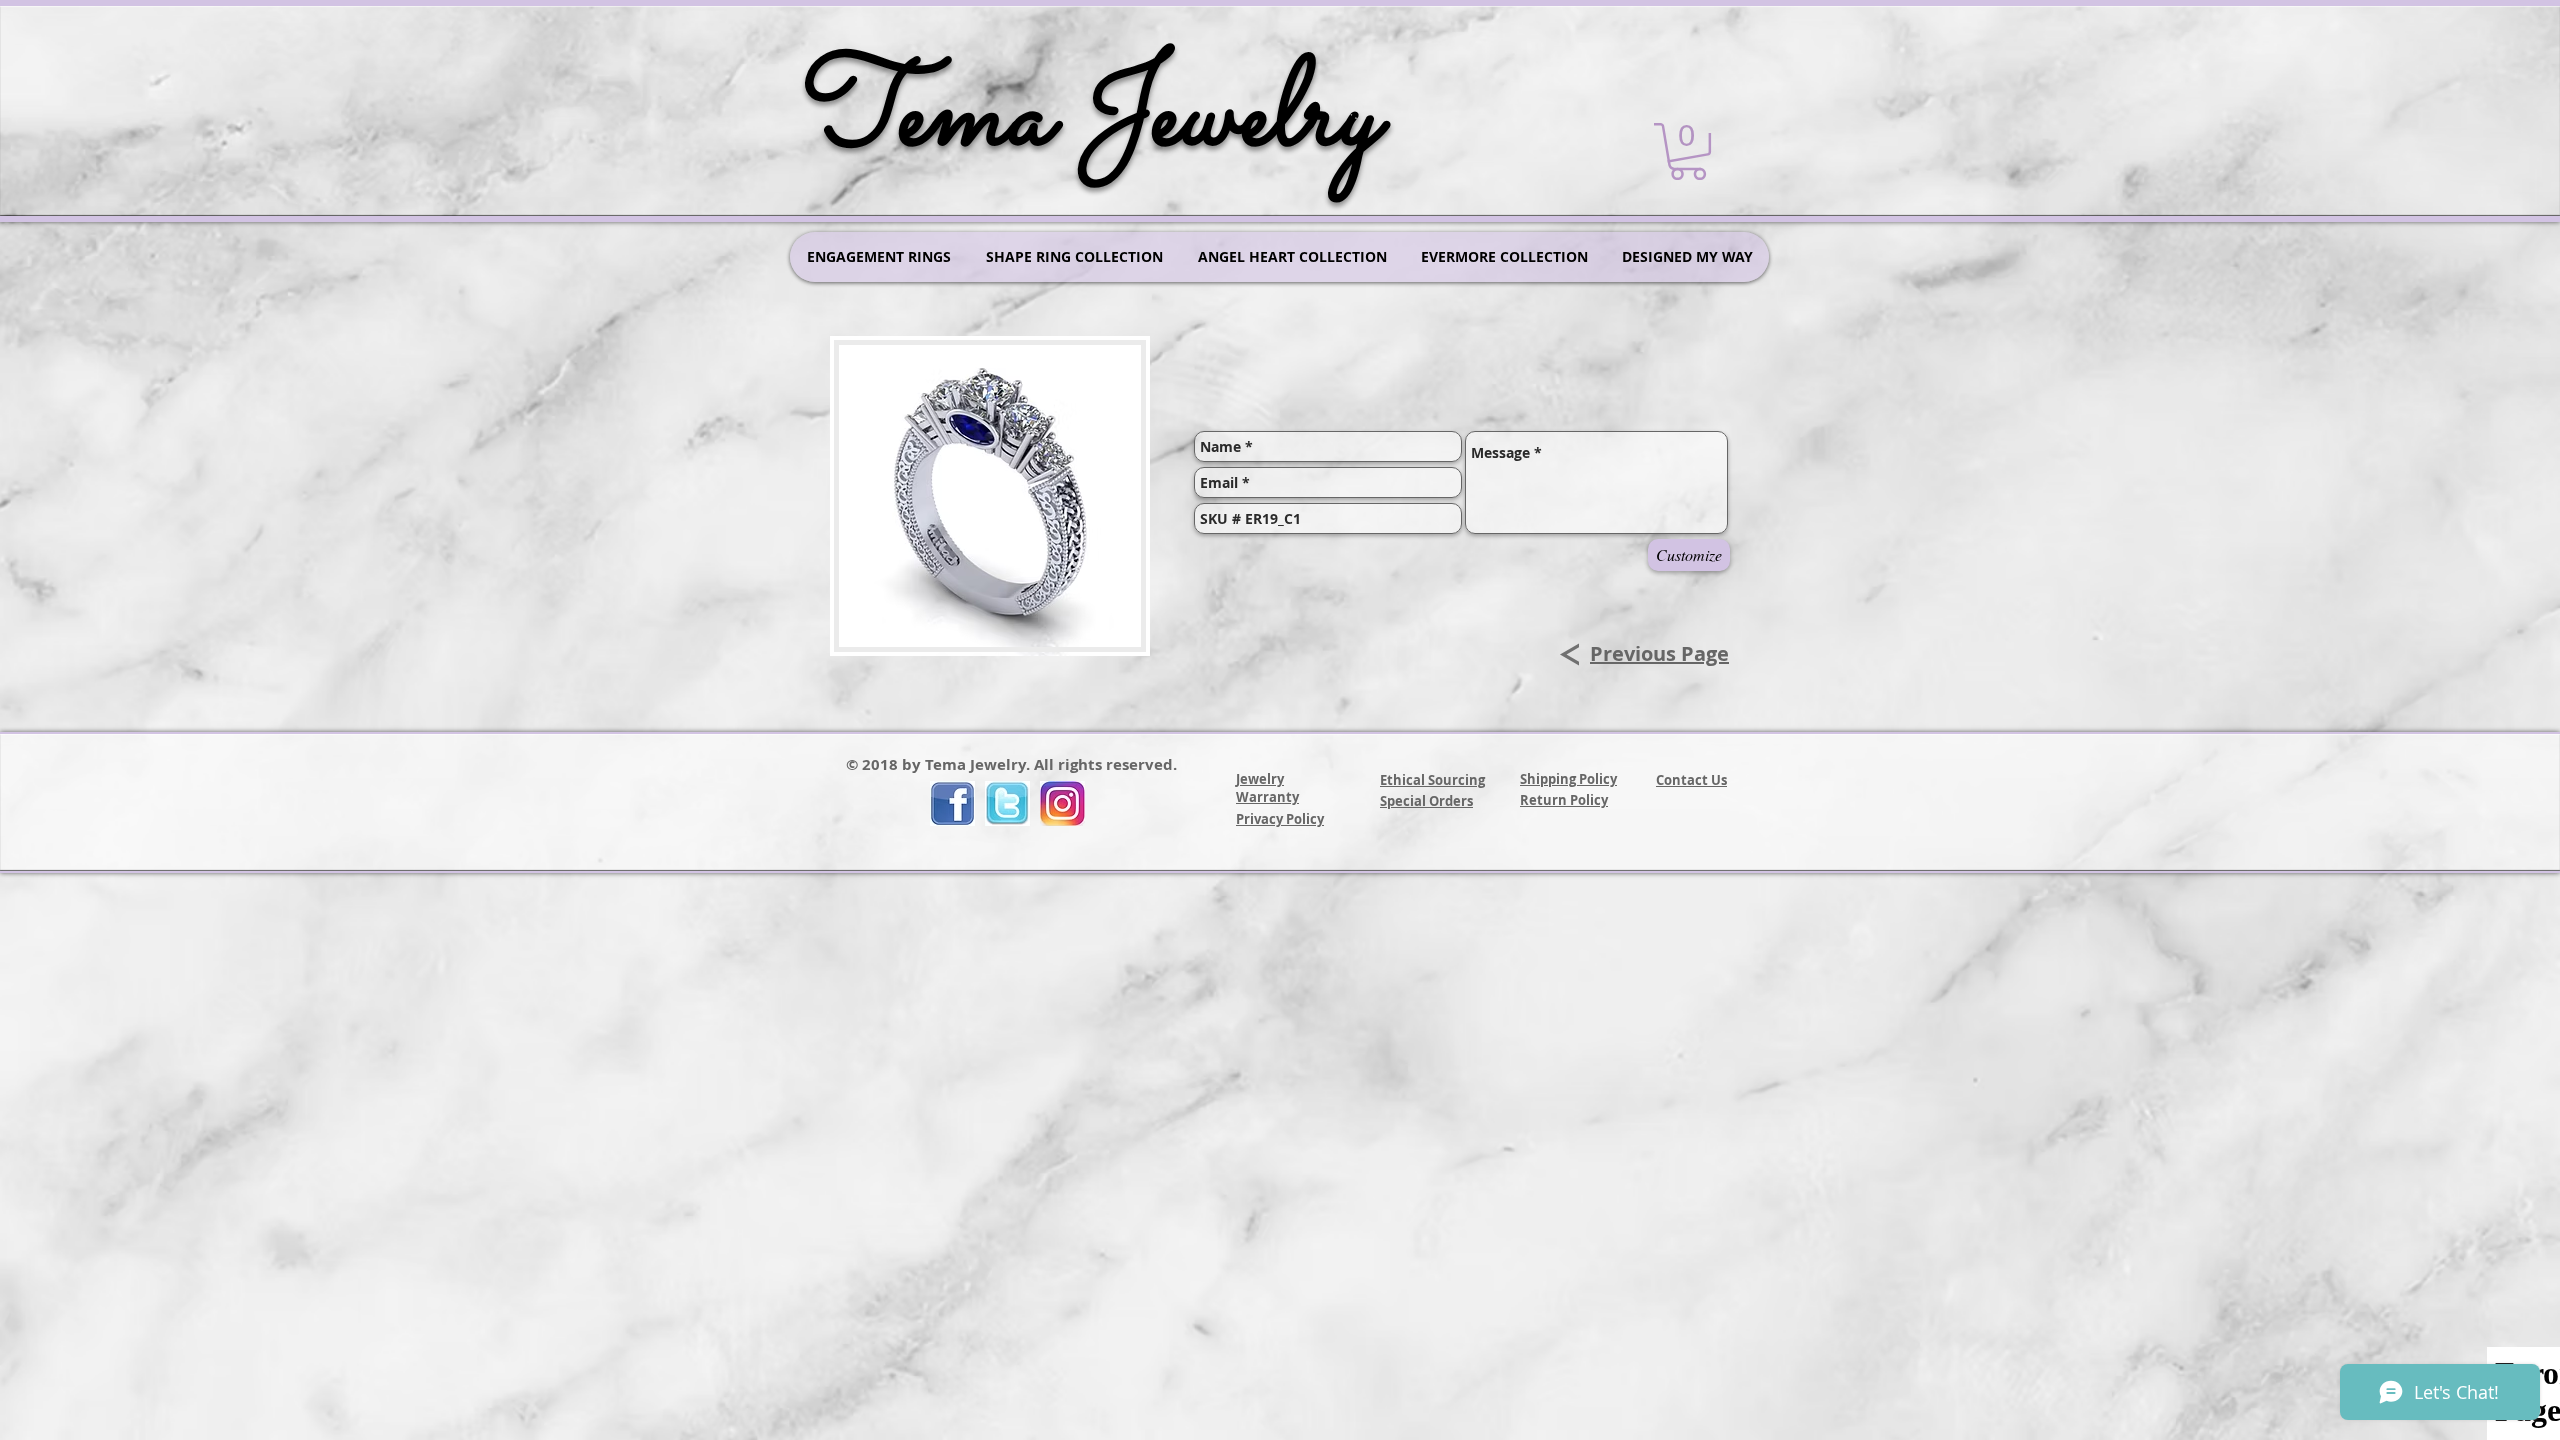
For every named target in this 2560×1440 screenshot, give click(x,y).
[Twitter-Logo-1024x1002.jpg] (1007, 803)
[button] (1688, 151)
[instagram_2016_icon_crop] (1062, 803)
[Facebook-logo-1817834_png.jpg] (952, 803)
